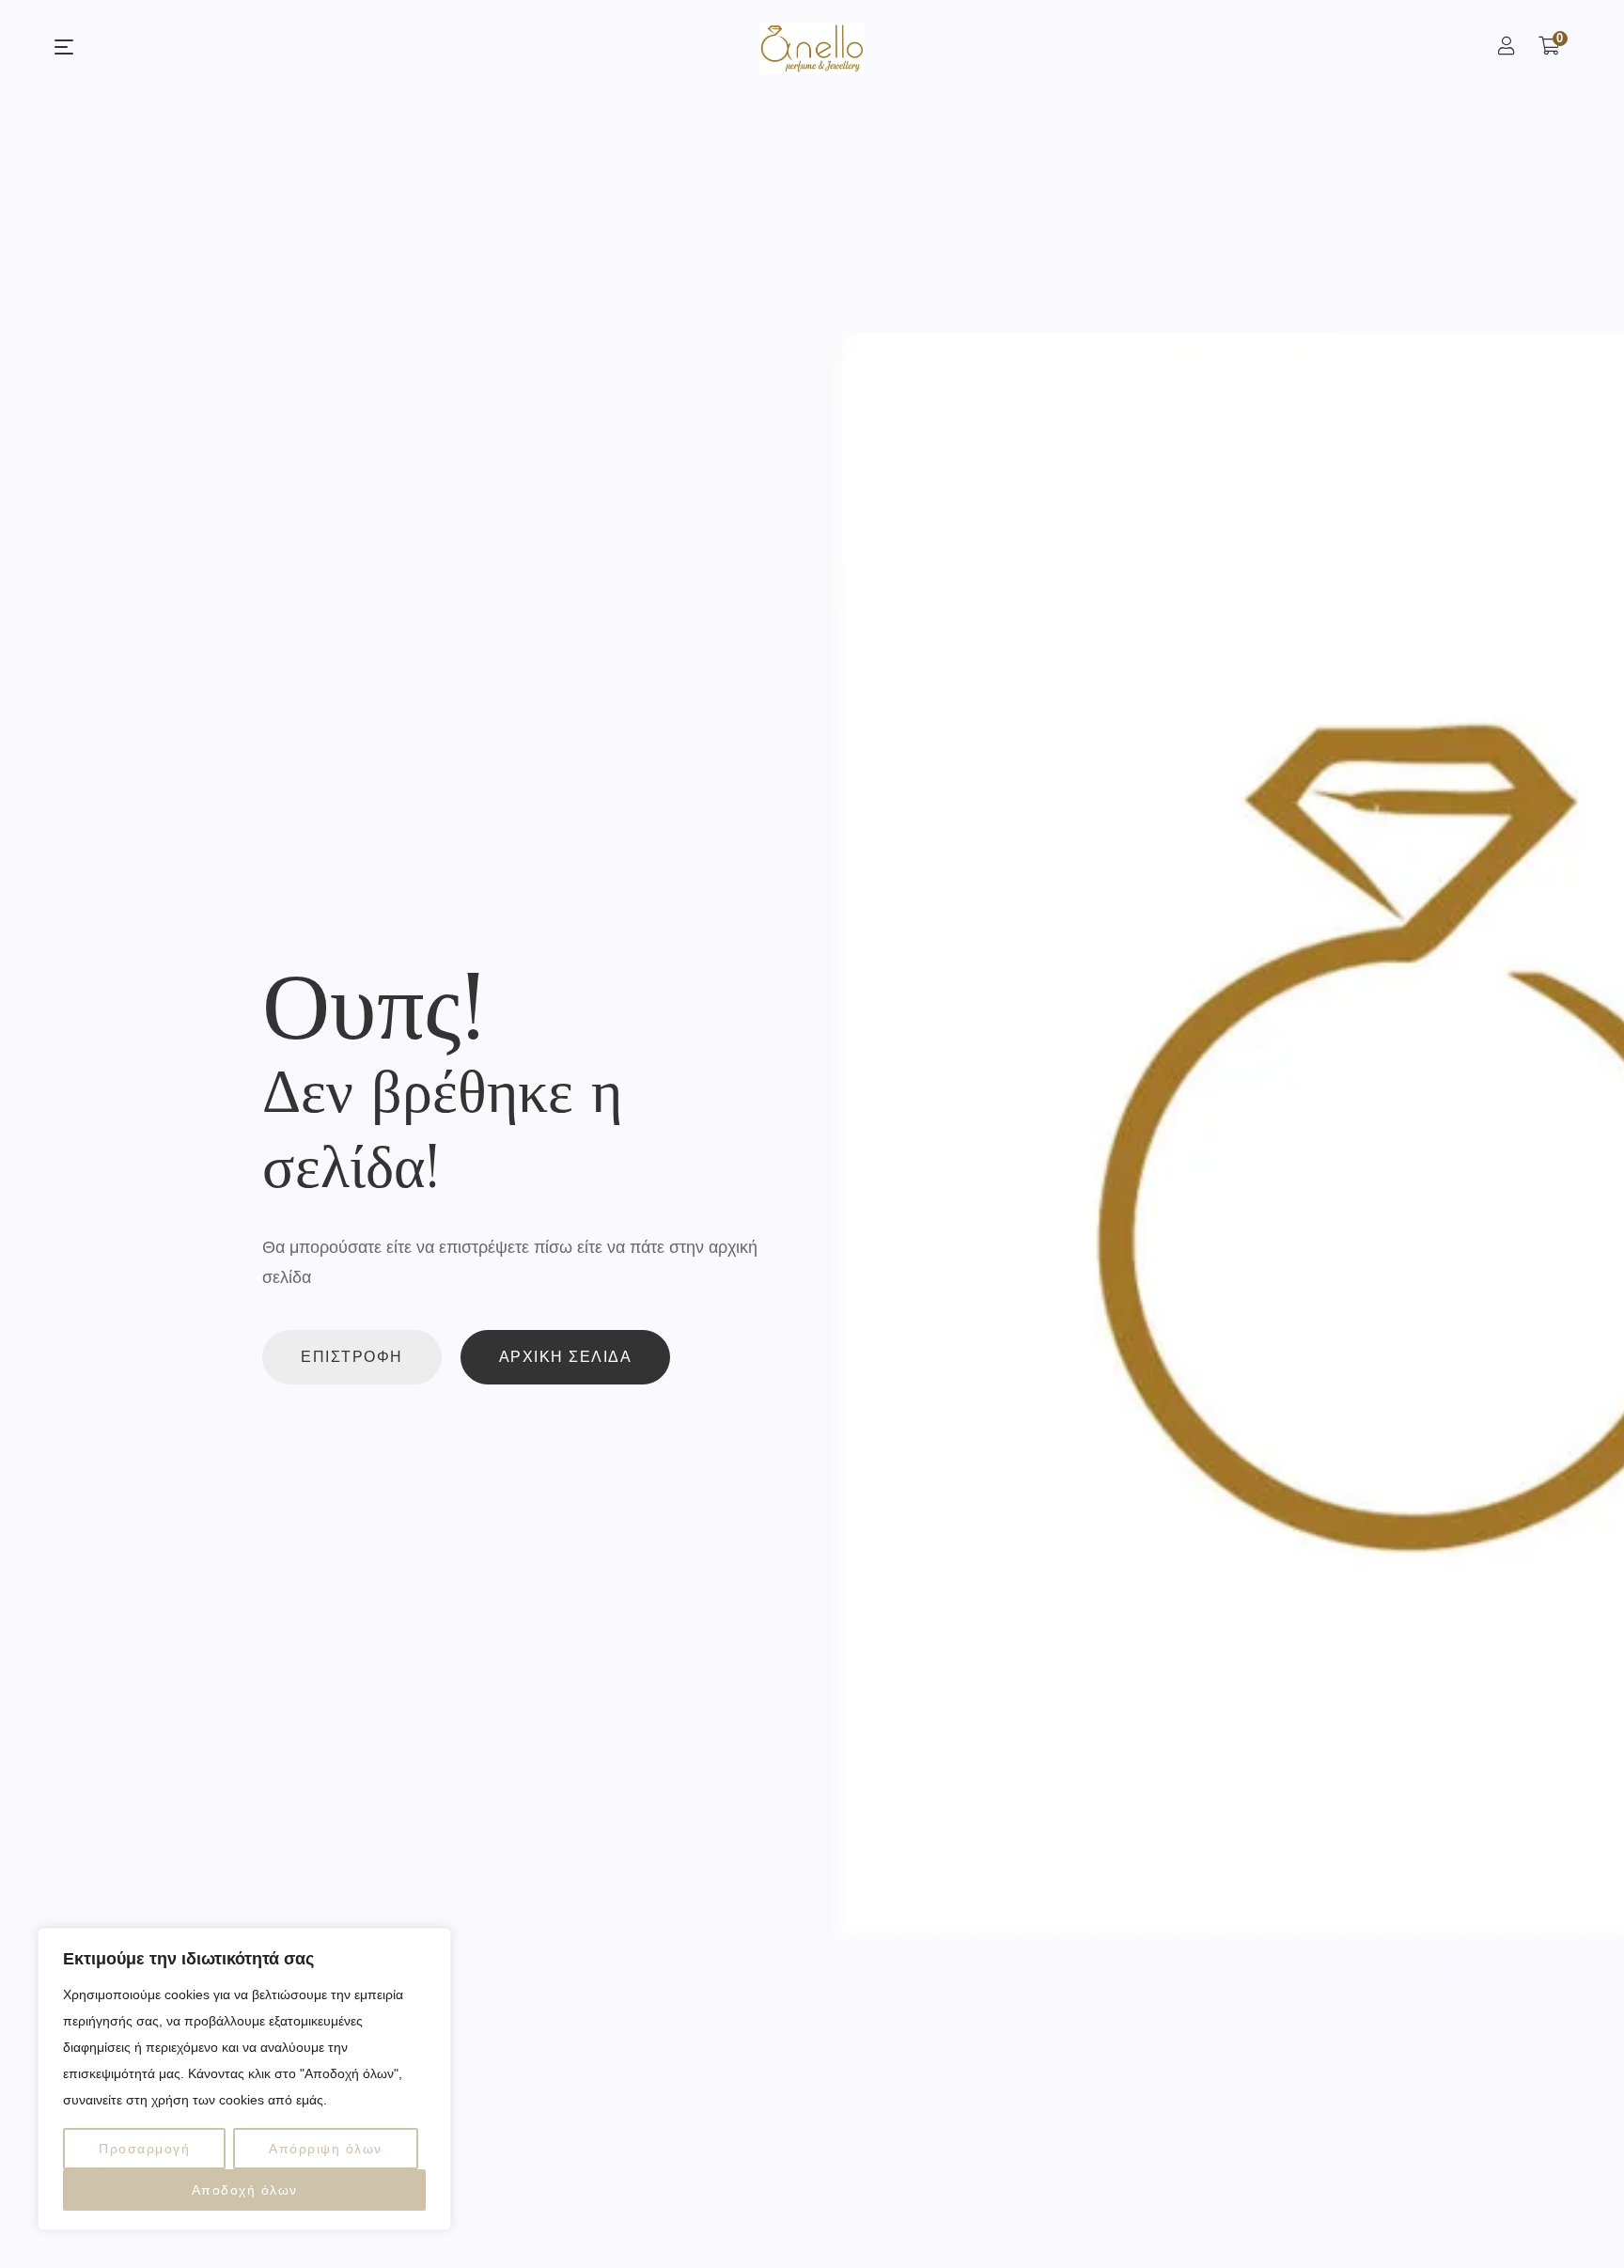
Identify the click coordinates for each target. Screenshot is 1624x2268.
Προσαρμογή (144, 2149)
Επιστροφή (352, 1357)
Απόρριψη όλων (326, 2149)
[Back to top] (1572, 2216)
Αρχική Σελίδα (566, 1357)
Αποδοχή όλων (245, 2190)
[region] (244, 2079)
